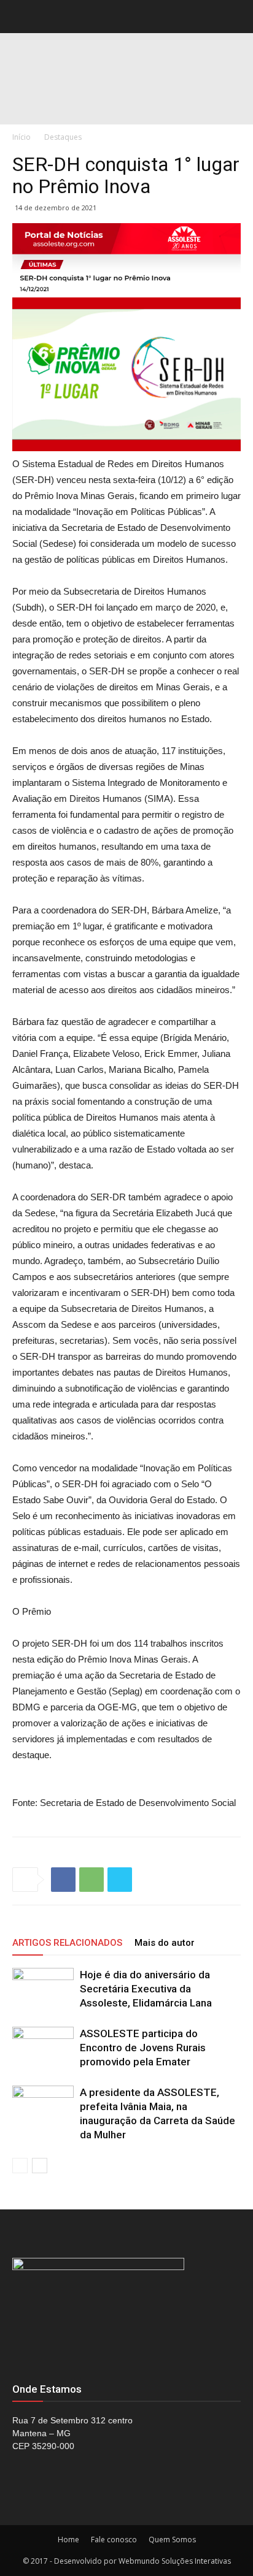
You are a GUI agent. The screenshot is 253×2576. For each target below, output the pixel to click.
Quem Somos (172, 2540)
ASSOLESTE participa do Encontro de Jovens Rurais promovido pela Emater (143, 2048)
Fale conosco (114, 2540)
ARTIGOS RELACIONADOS (67, 1943)
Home (68, 2540)
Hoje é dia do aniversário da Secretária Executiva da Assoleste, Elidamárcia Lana (146, 1989)
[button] (236, 17)
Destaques (63, 137)
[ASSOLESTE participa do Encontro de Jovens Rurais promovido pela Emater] (43, 2048)
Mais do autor (165, 1943)
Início (21, 137)
